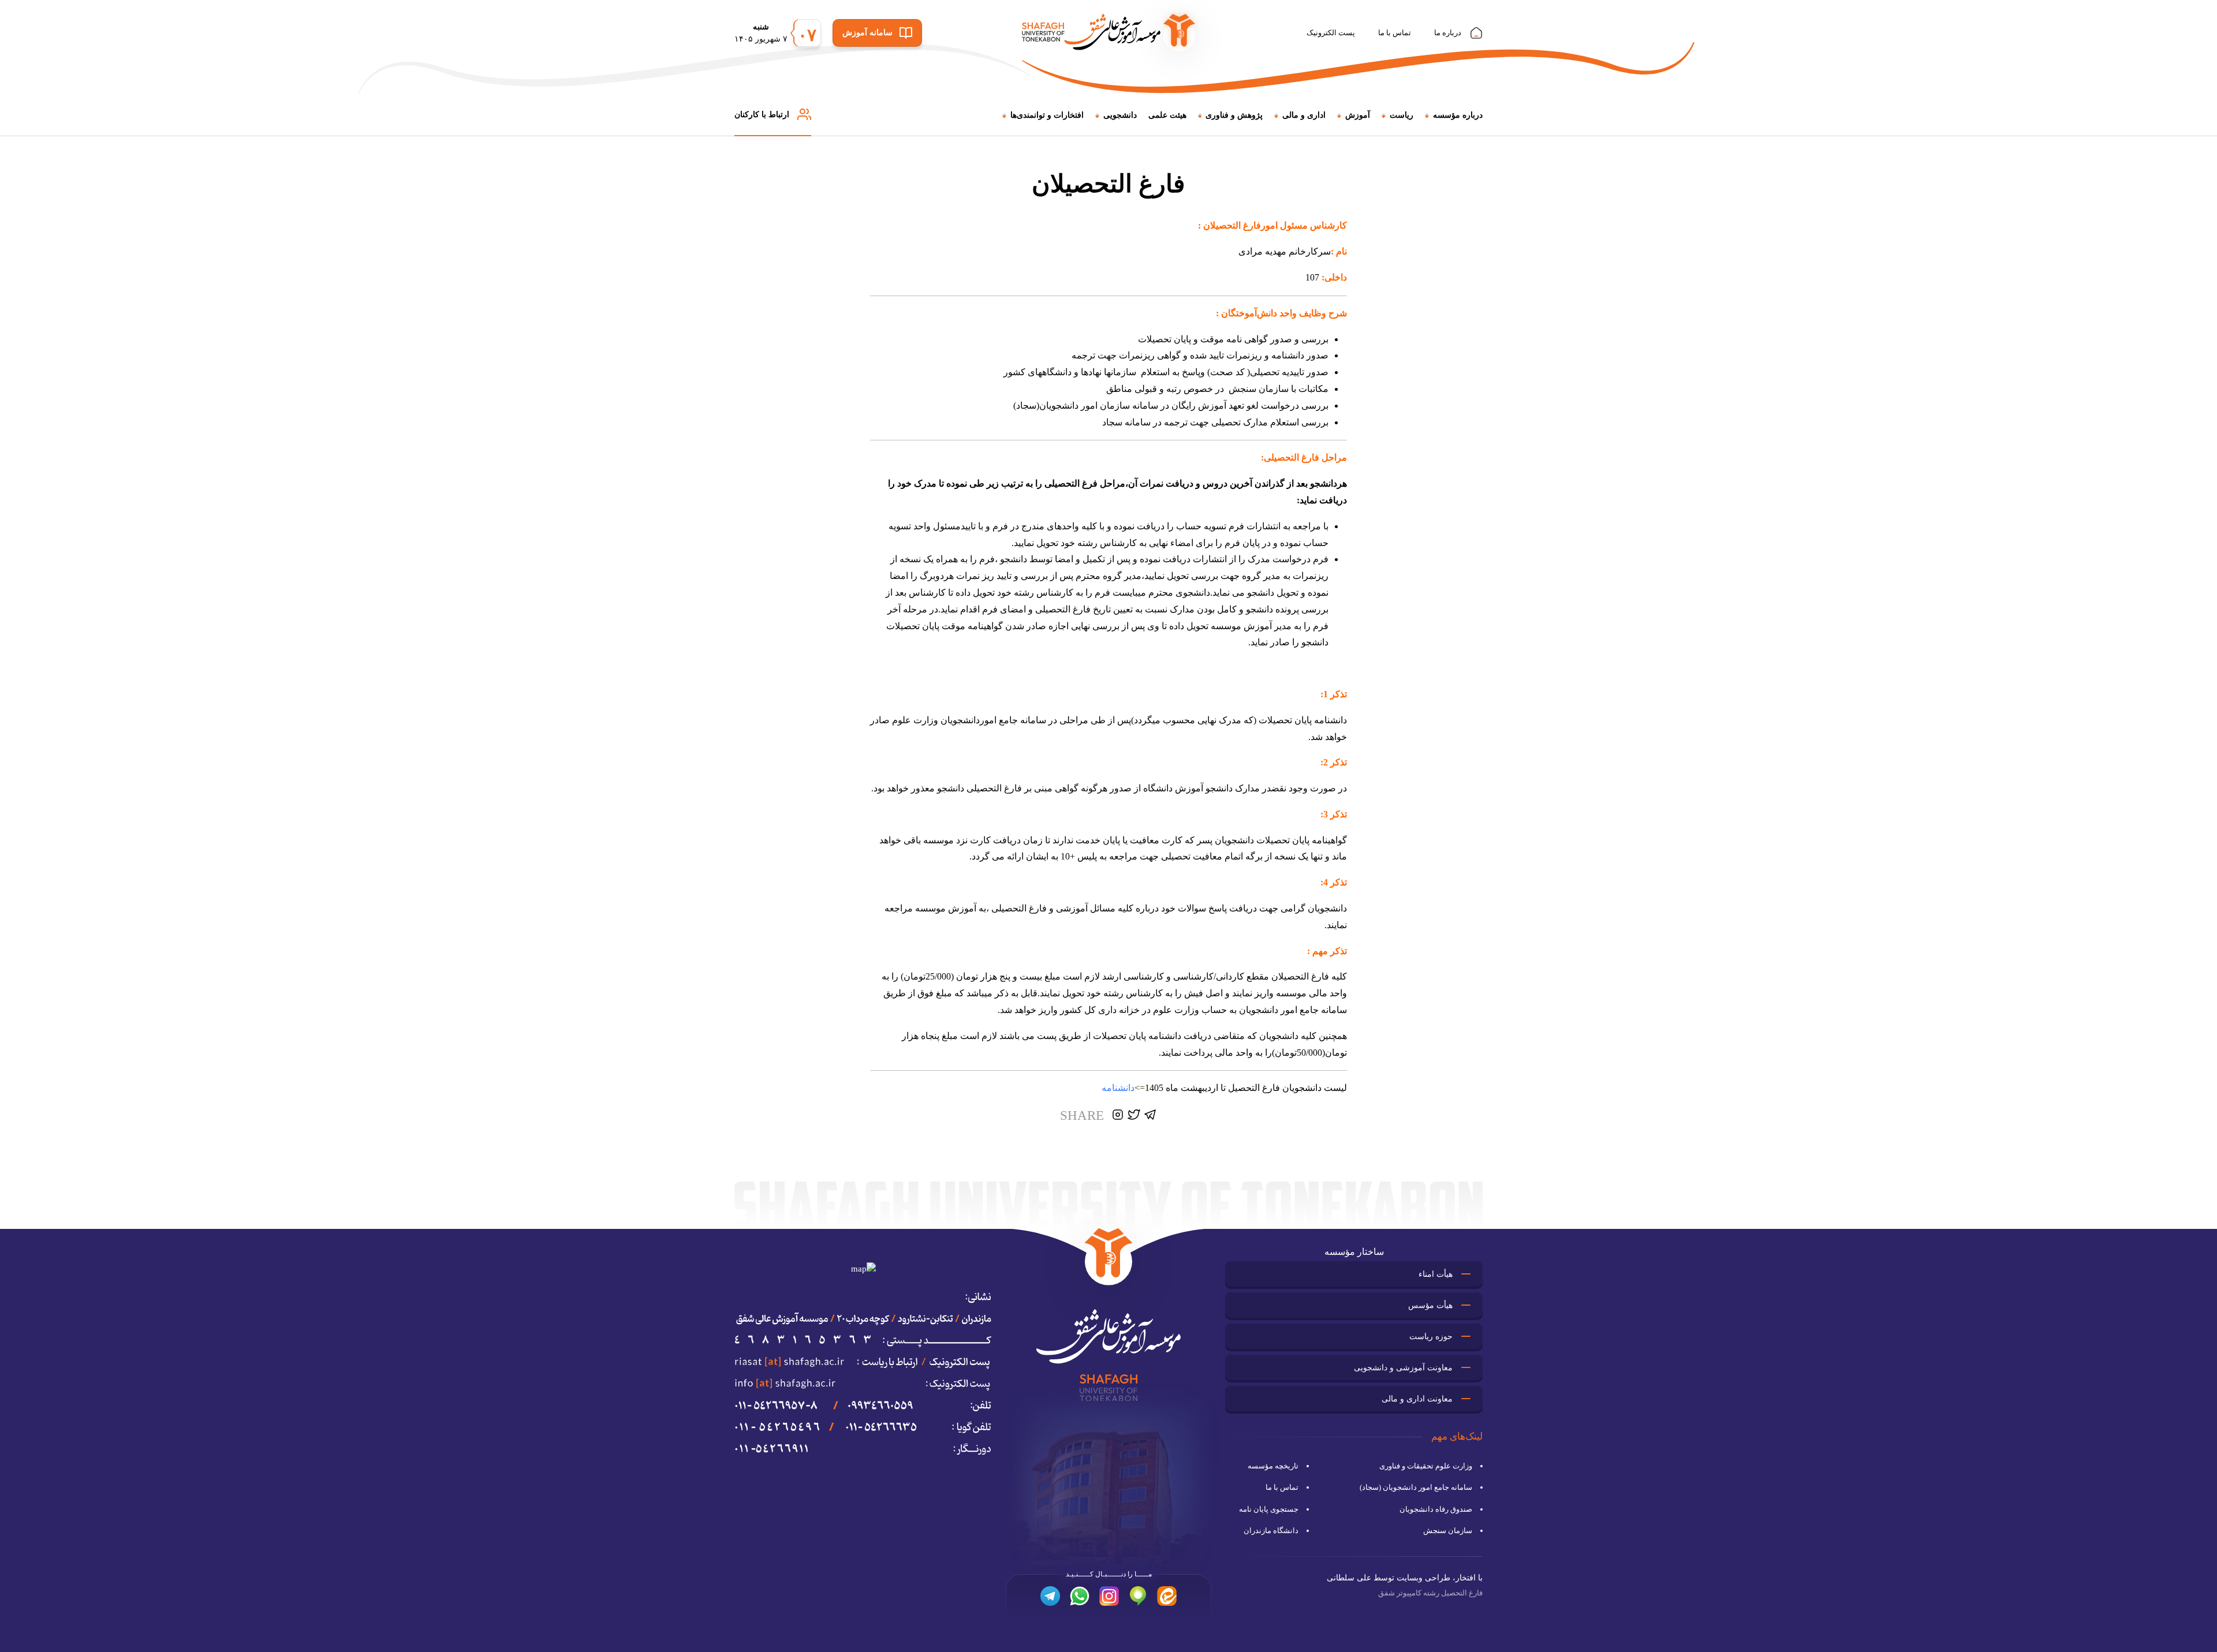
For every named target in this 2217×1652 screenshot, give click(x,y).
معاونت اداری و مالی (1417, 1399)
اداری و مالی (1304, 115)
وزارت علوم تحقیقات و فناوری (1426, 1466)
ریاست (1402, 115)
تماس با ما (1395, 33)
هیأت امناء (1436, 1274)
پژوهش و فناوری (1234, 115)
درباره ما (1448, 33)
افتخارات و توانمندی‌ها (1047, 115)
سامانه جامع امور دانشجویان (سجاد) (1416, 1487)
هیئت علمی (1167, 115)
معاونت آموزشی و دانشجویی (1403, 1368)
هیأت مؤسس (1430, 1305)
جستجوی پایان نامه (1269, 1509)
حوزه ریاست (1431, 1337)
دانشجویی (1120, 115)
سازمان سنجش (1448, 1530)
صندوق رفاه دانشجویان (1436, 1509)
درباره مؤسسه (1458, 115)
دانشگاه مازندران (1271, 1530)
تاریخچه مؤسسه (1273, 1466)
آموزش (1358, 115)
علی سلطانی (1349, 1578)
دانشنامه (1118, 1088)
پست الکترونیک (1331, 33)
